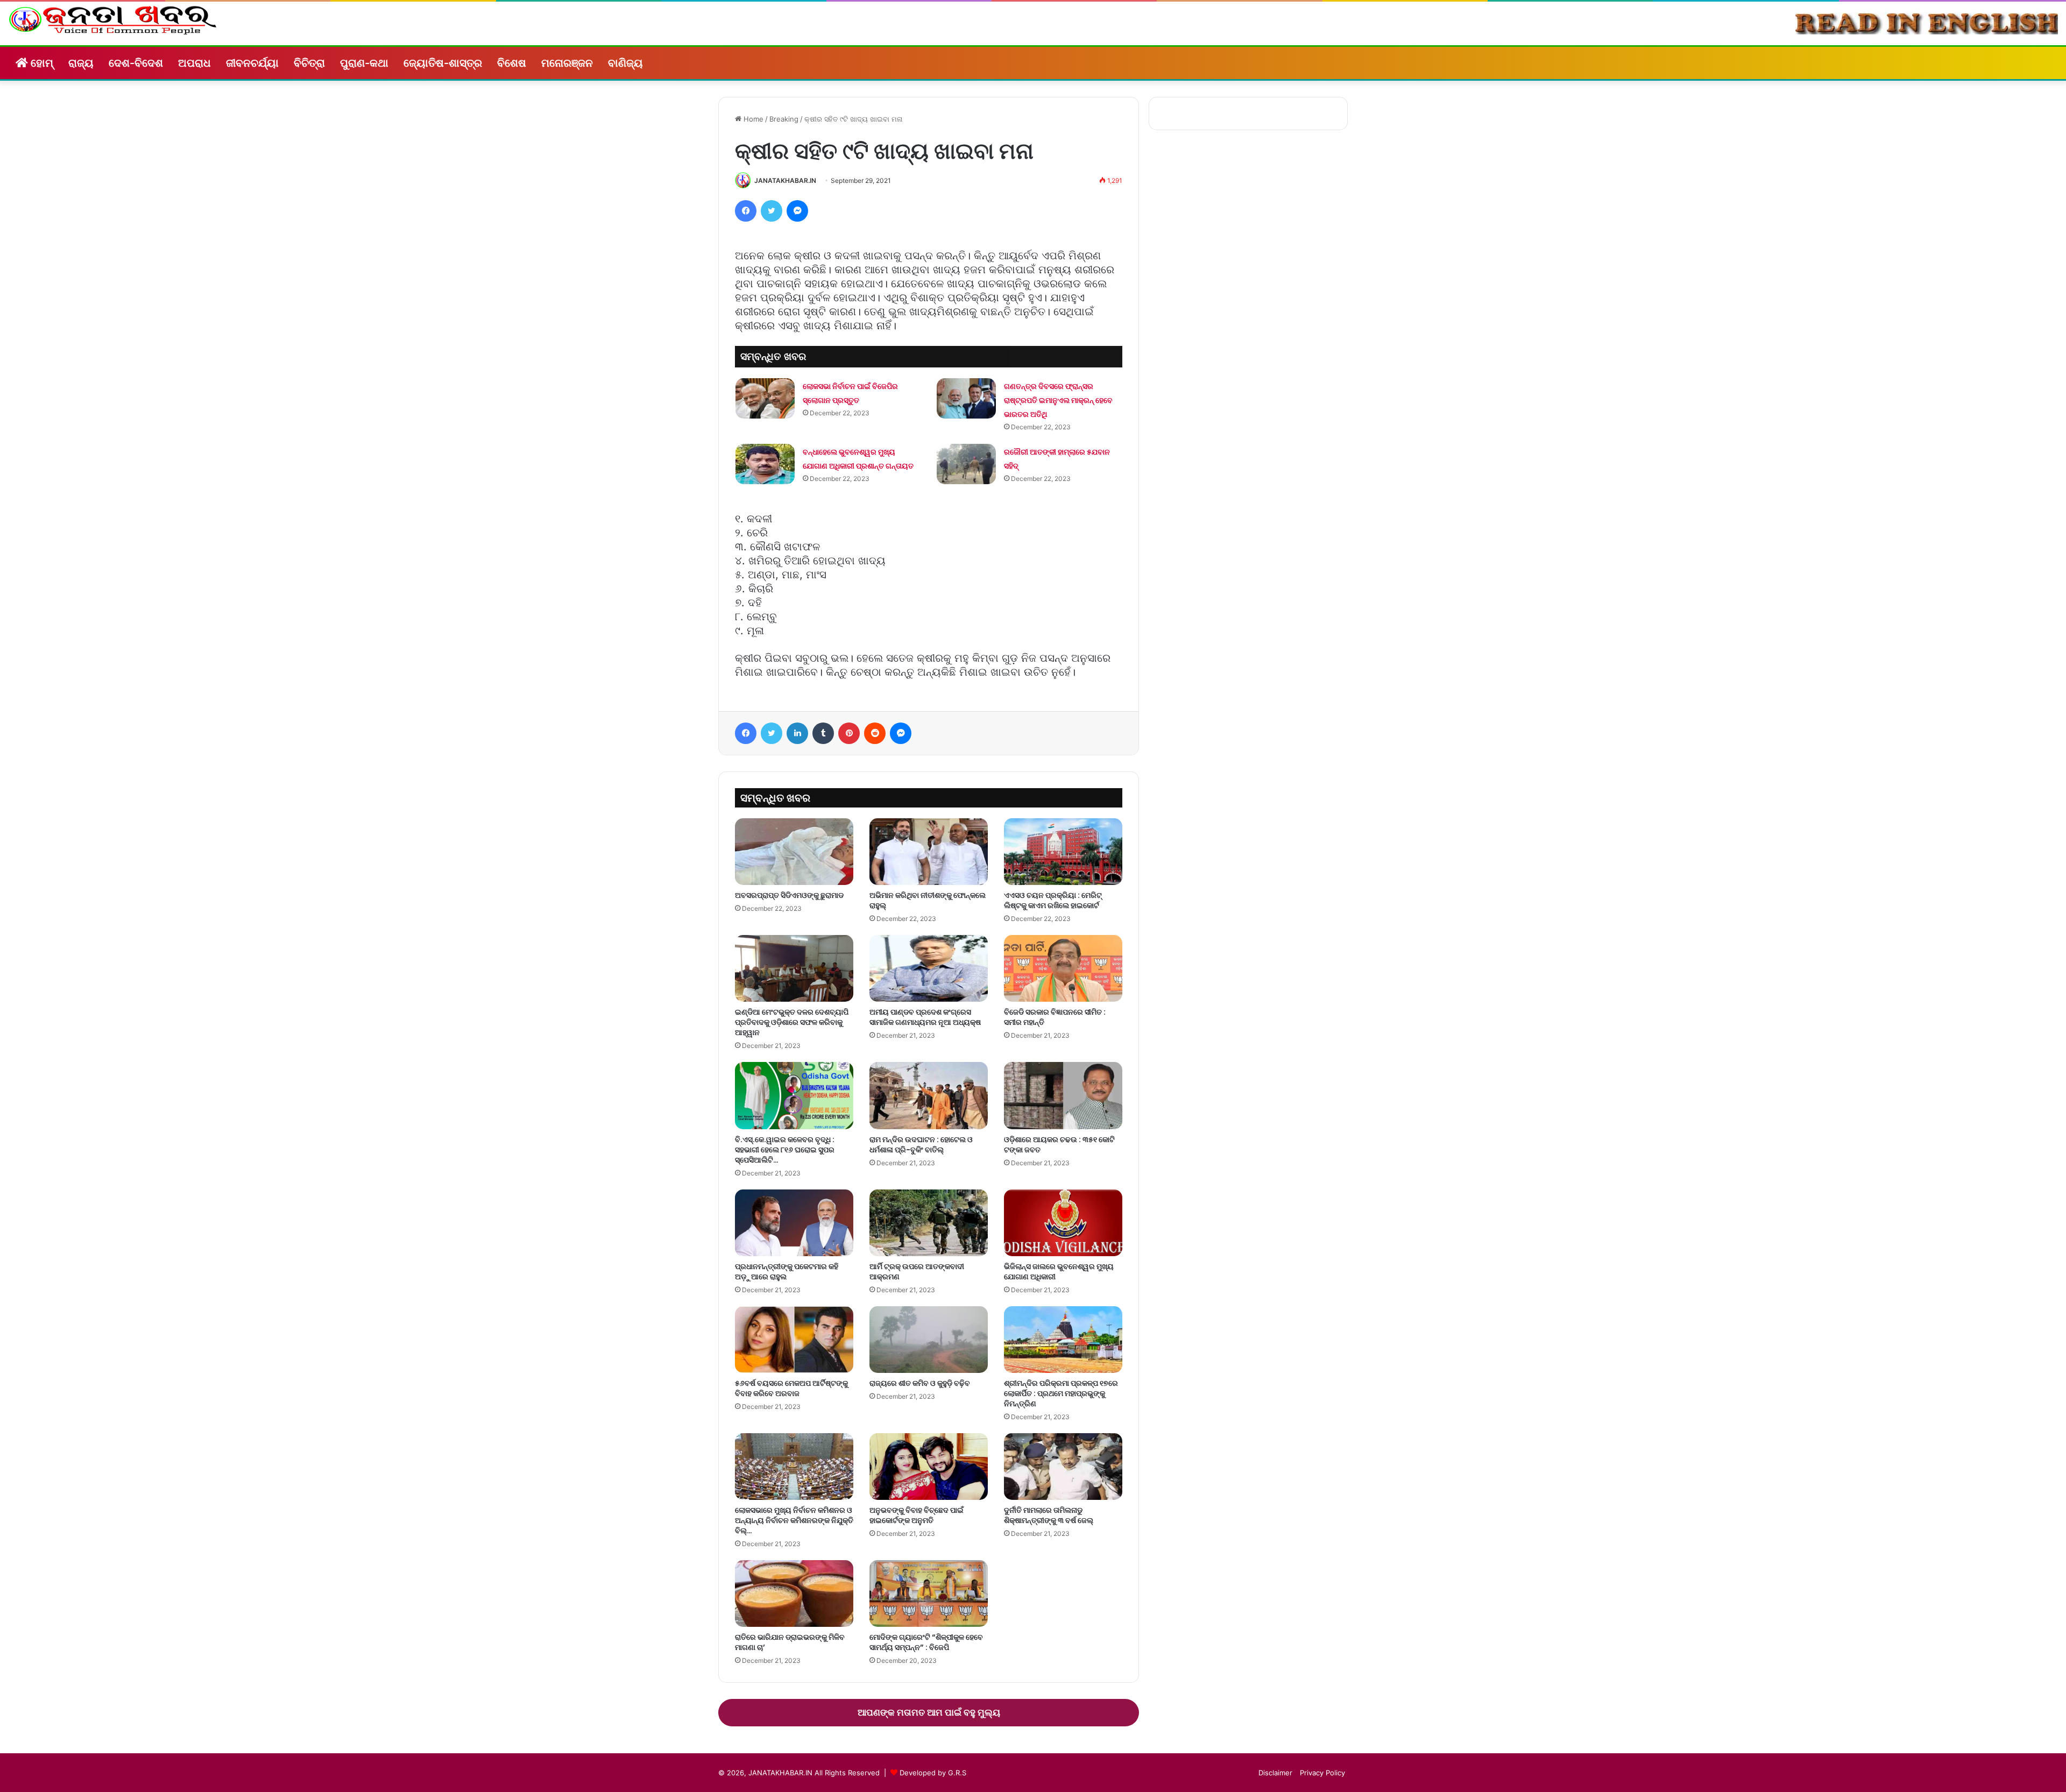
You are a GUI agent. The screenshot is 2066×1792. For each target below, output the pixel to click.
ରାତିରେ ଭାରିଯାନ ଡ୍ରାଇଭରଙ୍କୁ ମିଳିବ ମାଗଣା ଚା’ (790, 1642)
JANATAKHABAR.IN (785, 180)
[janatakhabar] (113, 20)
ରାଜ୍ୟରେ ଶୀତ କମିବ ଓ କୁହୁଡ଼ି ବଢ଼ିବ (920, 1383)
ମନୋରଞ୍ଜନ (567, 63)
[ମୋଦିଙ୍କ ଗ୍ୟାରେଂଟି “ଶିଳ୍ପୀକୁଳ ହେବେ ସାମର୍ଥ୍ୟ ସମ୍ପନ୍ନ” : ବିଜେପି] (929, 1593)
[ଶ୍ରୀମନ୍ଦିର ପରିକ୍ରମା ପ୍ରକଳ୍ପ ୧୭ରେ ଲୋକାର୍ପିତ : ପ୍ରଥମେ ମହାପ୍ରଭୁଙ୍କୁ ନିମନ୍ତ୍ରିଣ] (1063, 1340)
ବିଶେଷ (512, 63)
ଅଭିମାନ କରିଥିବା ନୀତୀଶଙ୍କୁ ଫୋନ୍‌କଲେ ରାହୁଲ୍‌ (928, 900)
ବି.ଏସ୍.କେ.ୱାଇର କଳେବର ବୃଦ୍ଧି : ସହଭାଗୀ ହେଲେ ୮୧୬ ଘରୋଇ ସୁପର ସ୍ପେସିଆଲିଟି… (785, 1150)
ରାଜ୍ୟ (81, 63)
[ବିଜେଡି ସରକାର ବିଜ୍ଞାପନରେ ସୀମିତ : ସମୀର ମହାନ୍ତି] (1063, 968)
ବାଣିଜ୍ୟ (625, 63)
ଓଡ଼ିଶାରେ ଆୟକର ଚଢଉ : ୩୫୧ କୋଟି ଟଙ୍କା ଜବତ (1059, 1145)
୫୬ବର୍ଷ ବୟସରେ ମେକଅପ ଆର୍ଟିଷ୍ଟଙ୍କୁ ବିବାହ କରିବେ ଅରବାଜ (791, 1388)
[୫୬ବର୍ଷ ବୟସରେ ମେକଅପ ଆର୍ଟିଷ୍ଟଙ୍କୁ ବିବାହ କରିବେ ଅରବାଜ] (794, 1340)
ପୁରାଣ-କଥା (364, 63)
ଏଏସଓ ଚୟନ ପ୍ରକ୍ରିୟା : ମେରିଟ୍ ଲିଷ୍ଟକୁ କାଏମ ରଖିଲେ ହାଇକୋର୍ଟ (1053, 900)
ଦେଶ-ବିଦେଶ (136, 63)
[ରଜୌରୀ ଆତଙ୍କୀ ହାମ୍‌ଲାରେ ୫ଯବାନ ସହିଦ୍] (966, 464)
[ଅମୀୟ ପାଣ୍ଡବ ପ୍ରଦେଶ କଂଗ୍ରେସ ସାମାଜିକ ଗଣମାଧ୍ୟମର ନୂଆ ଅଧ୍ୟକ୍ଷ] (929, 968)
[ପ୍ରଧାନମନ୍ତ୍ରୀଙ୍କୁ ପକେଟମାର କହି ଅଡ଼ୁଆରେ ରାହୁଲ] (794, 1223)
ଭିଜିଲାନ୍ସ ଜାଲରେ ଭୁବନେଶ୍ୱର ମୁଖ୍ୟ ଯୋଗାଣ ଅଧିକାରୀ (1059, 1272)
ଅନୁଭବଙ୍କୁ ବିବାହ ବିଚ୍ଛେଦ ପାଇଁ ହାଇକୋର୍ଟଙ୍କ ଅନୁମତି (917, 1515)
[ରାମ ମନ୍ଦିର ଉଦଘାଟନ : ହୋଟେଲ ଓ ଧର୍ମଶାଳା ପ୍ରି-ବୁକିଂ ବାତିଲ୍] (929, 1095)
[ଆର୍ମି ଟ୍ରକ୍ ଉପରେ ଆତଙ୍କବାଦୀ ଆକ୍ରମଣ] (929, 1223)
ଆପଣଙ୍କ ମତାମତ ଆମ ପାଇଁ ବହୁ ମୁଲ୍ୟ (929, 1712)
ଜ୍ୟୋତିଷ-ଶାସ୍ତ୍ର (443, 63)
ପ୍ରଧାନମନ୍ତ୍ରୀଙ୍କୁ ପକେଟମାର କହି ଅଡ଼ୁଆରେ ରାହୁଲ (787, 1272)
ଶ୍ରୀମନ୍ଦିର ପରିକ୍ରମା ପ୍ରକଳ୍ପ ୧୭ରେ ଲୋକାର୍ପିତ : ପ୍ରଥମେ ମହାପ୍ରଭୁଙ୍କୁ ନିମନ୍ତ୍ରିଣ (1061, 1393)
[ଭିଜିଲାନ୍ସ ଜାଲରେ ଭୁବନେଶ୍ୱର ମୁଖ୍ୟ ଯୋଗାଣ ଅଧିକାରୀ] (1063, 1223)
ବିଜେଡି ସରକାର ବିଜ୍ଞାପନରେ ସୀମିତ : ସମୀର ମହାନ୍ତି (1055, 1017)
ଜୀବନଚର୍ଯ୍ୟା (252, 63)
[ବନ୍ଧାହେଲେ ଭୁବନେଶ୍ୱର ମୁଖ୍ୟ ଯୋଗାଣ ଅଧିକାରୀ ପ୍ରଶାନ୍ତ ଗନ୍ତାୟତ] (765, 464)
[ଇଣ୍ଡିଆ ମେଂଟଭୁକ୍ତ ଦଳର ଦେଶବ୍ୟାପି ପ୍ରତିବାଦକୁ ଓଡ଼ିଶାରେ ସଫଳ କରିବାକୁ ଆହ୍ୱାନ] (794, 968)
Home (752, 119)
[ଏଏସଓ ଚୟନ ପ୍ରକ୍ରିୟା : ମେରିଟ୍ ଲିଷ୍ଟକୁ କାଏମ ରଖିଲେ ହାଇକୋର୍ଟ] (1063, 852)
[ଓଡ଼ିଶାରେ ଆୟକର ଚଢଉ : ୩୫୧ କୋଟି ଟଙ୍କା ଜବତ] (1063, 1095)
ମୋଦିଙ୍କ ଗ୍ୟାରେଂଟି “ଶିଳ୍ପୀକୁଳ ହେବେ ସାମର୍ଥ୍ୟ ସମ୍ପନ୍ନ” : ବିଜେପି (926, 1642)
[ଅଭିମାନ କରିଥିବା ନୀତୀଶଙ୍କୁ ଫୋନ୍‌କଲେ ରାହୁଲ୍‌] (929, 852)
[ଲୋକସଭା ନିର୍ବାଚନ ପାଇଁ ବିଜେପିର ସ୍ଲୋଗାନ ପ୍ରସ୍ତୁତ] (765, 398)
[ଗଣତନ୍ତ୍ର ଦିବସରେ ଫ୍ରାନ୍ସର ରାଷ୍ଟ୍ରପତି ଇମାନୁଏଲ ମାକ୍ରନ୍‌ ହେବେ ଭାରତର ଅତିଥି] (966, 398)
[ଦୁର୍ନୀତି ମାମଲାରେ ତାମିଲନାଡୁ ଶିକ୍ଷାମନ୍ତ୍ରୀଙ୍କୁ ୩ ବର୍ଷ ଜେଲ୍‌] (1063, 1467)
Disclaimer (1275, 1773)
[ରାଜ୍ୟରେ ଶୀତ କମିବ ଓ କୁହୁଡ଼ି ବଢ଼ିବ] (929, 1340)
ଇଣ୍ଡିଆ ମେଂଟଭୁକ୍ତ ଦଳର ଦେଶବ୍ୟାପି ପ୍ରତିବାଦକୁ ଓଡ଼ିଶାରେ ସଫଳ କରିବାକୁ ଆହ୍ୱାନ (792, 1022)
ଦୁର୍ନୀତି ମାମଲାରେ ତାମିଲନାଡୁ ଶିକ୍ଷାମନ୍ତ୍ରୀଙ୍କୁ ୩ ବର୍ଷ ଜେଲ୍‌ (1049, 1515)
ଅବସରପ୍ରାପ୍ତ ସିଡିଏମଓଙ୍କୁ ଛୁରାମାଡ (789, 895)
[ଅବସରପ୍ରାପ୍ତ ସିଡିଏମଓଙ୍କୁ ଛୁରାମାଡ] (794, 852)
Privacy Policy (1322, 1773)
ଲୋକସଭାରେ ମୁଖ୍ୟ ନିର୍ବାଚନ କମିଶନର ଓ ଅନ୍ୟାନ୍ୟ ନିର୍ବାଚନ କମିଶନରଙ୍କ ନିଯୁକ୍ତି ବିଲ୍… (794, 1520)
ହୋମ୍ (41, 63)
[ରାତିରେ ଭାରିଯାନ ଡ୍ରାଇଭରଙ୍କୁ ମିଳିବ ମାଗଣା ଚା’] (794, 1593)
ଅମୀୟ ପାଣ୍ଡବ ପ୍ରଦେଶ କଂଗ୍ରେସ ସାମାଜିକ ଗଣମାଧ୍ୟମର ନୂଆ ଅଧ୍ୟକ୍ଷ (925, 1017)
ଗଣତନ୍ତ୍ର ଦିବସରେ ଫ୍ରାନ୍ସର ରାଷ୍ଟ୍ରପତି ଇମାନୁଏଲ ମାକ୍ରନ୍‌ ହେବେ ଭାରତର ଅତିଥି (1058, 400)
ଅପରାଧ (194, 63)
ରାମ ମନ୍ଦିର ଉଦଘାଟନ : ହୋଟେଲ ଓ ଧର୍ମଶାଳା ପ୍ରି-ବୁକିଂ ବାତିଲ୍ (921, 1145)
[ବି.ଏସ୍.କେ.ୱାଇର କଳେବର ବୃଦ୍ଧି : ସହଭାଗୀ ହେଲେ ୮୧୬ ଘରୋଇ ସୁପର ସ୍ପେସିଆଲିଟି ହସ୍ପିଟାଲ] (794, 1095)
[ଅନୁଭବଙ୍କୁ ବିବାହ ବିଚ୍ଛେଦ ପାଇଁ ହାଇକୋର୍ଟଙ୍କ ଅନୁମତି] (929, 1467)
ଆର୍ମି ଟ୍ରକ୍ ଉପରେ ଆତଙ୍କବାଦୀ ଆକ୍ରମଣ (917, 1272)
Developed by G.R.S (933, 1773)
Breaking (784, 119)
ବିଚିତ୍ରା (309, 63)
